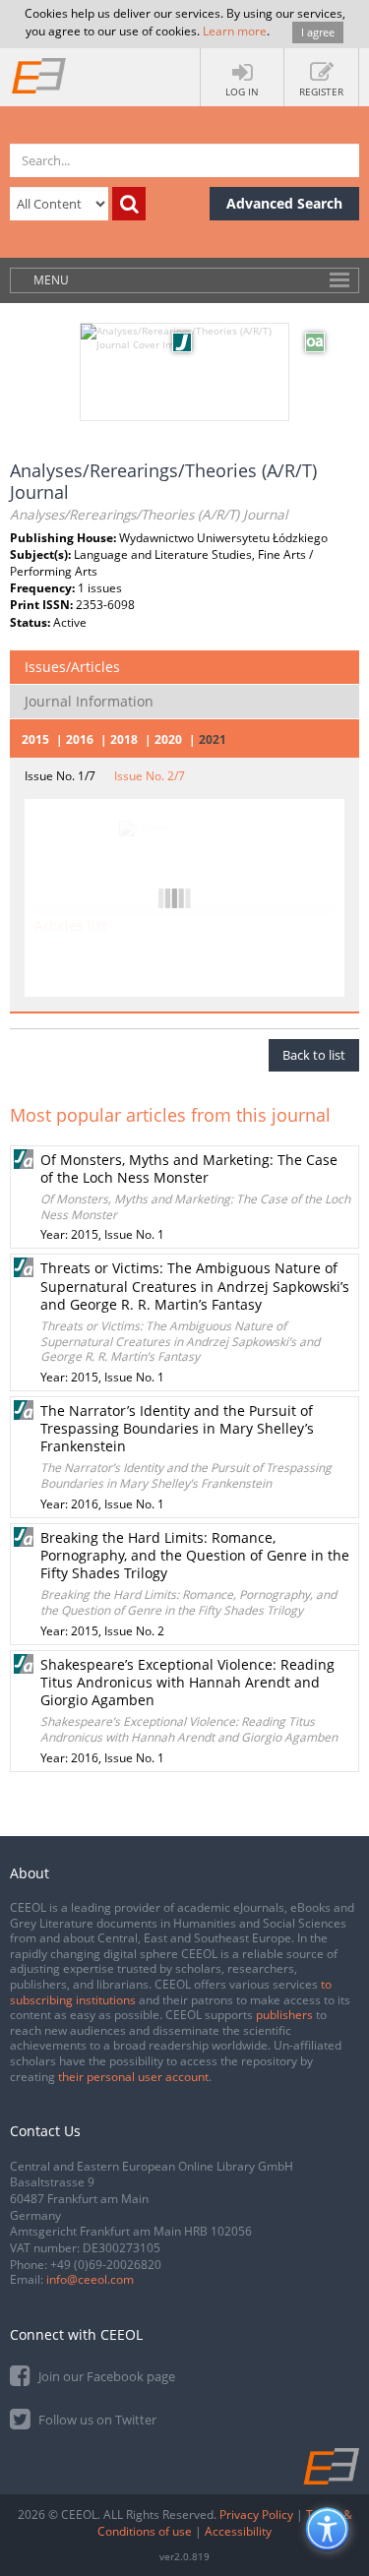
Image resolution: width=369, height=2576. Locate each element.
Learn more (235, 31)
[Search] (129, 204)
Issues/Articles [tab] (72, 667)
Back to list (314, 1055)
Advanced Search (284, 203)
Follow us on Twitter (96, 2420)
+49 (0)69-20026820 (106, 2265)
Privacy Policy (256, 2515)
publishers (284, 2015)
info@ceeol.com (90, 2279)
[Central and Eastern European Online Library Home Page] (39, 75)
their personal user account (133, 2077)
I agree (318, 32)
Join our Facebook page (105, 2376)
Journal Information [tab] (89, 701)
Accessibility (238, 2531)
